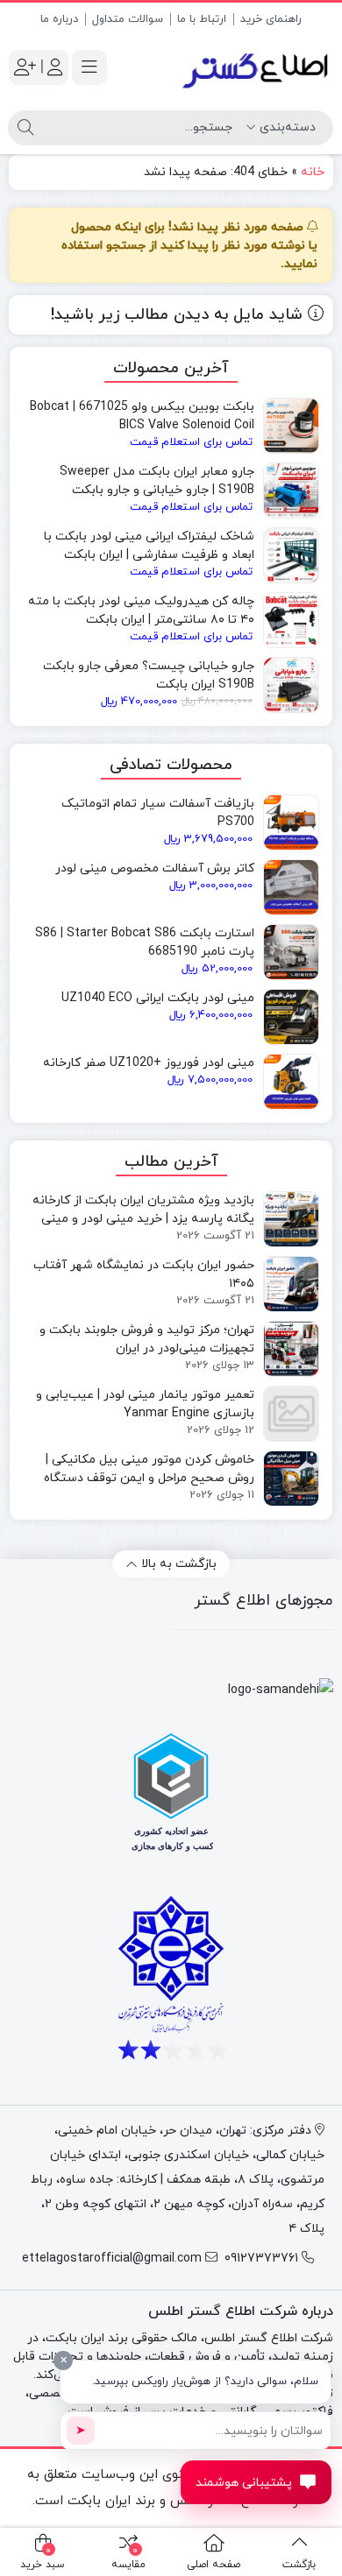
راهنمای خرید (271, 19)
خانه (313, 172)
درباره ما (59, 19)
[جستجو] (25, 128)
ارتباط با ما (202, 19)
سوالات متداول (128, 19)
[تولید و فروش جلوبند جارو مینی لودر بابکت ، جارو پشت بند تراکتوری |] (256, 68)
